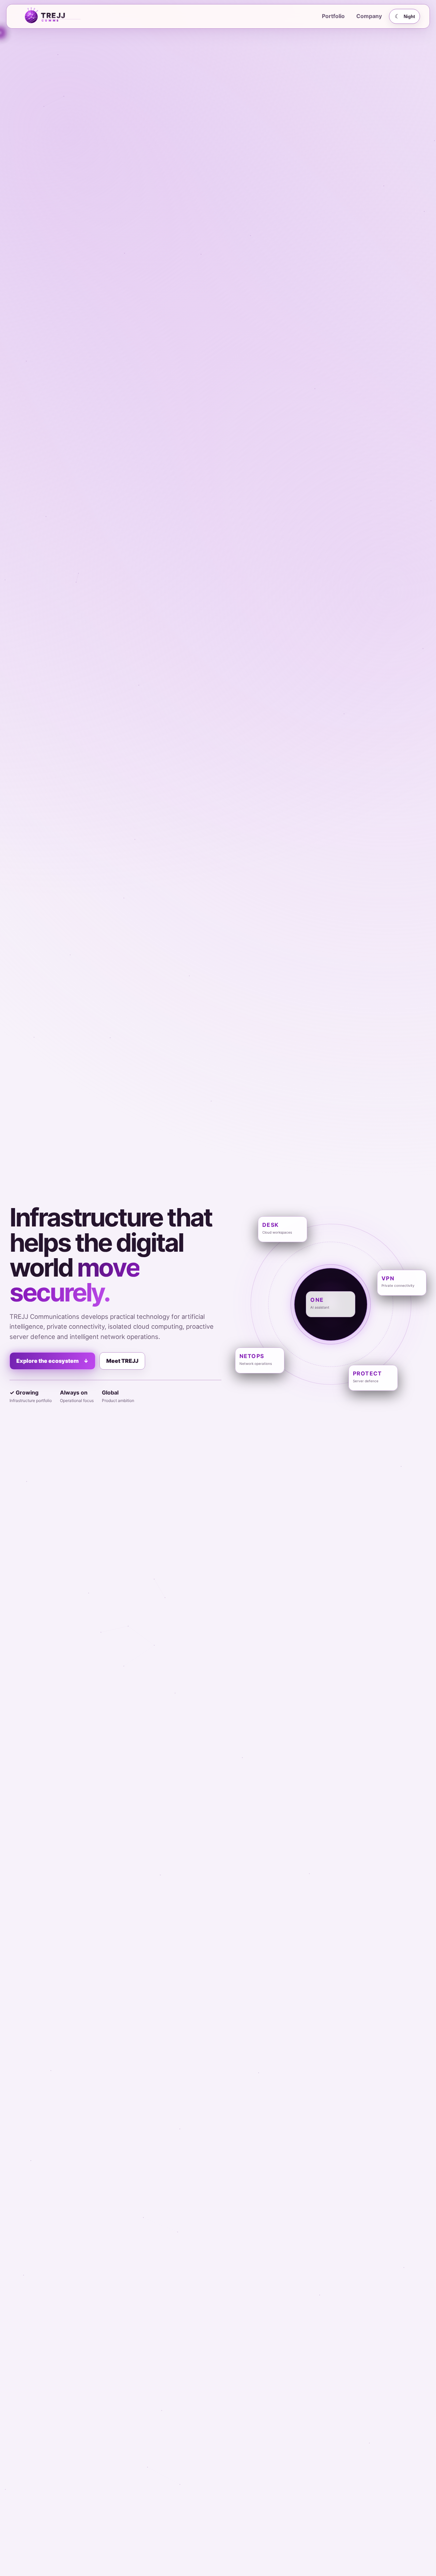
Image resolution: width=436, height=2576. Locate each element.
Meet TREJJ (122, 1361)
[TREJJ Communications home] (60, 16)
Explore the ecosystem (52, 1361)
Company (369, 16)
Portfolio (333, 16)
